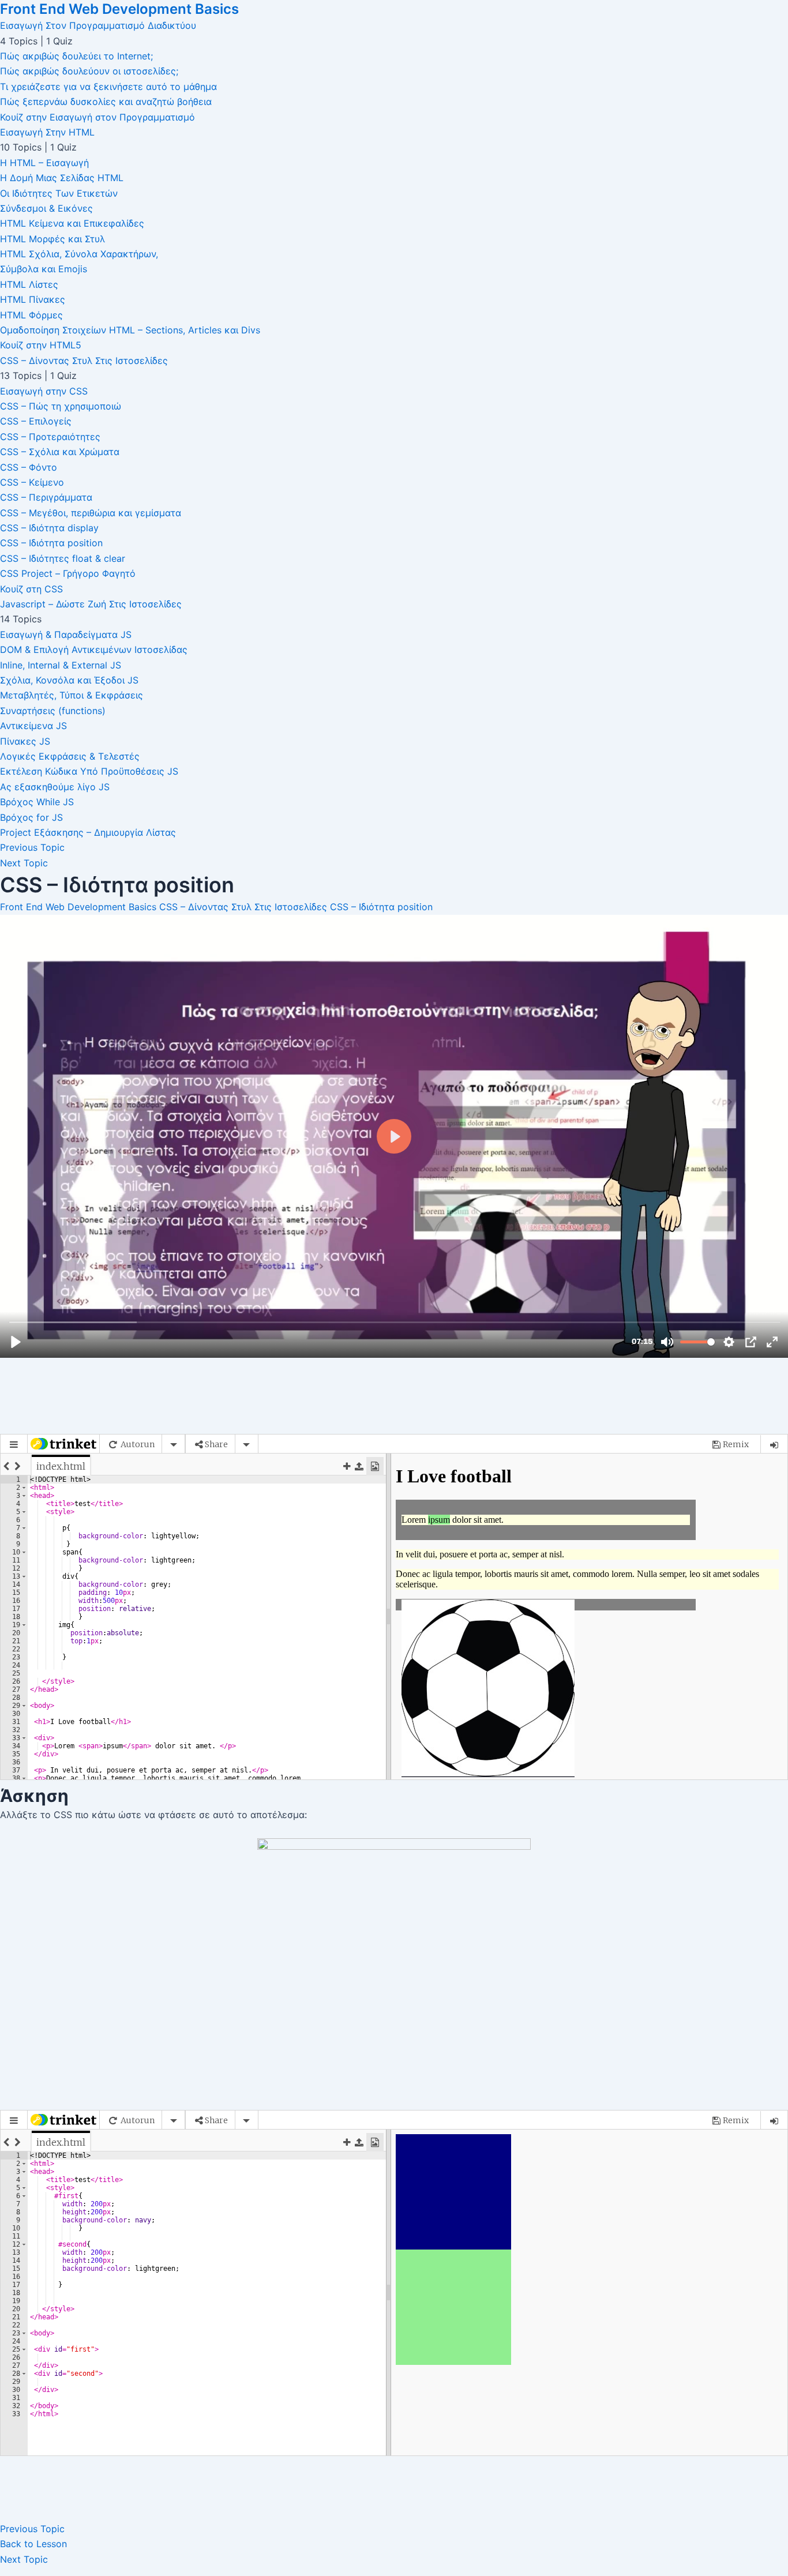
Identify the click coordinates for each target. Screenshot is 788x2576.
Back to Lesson (33, 2544)
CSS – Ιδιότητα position (381, 907)
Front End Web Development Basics (119, 9)
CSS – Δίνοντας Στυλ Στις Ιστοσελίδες (243, 907)
